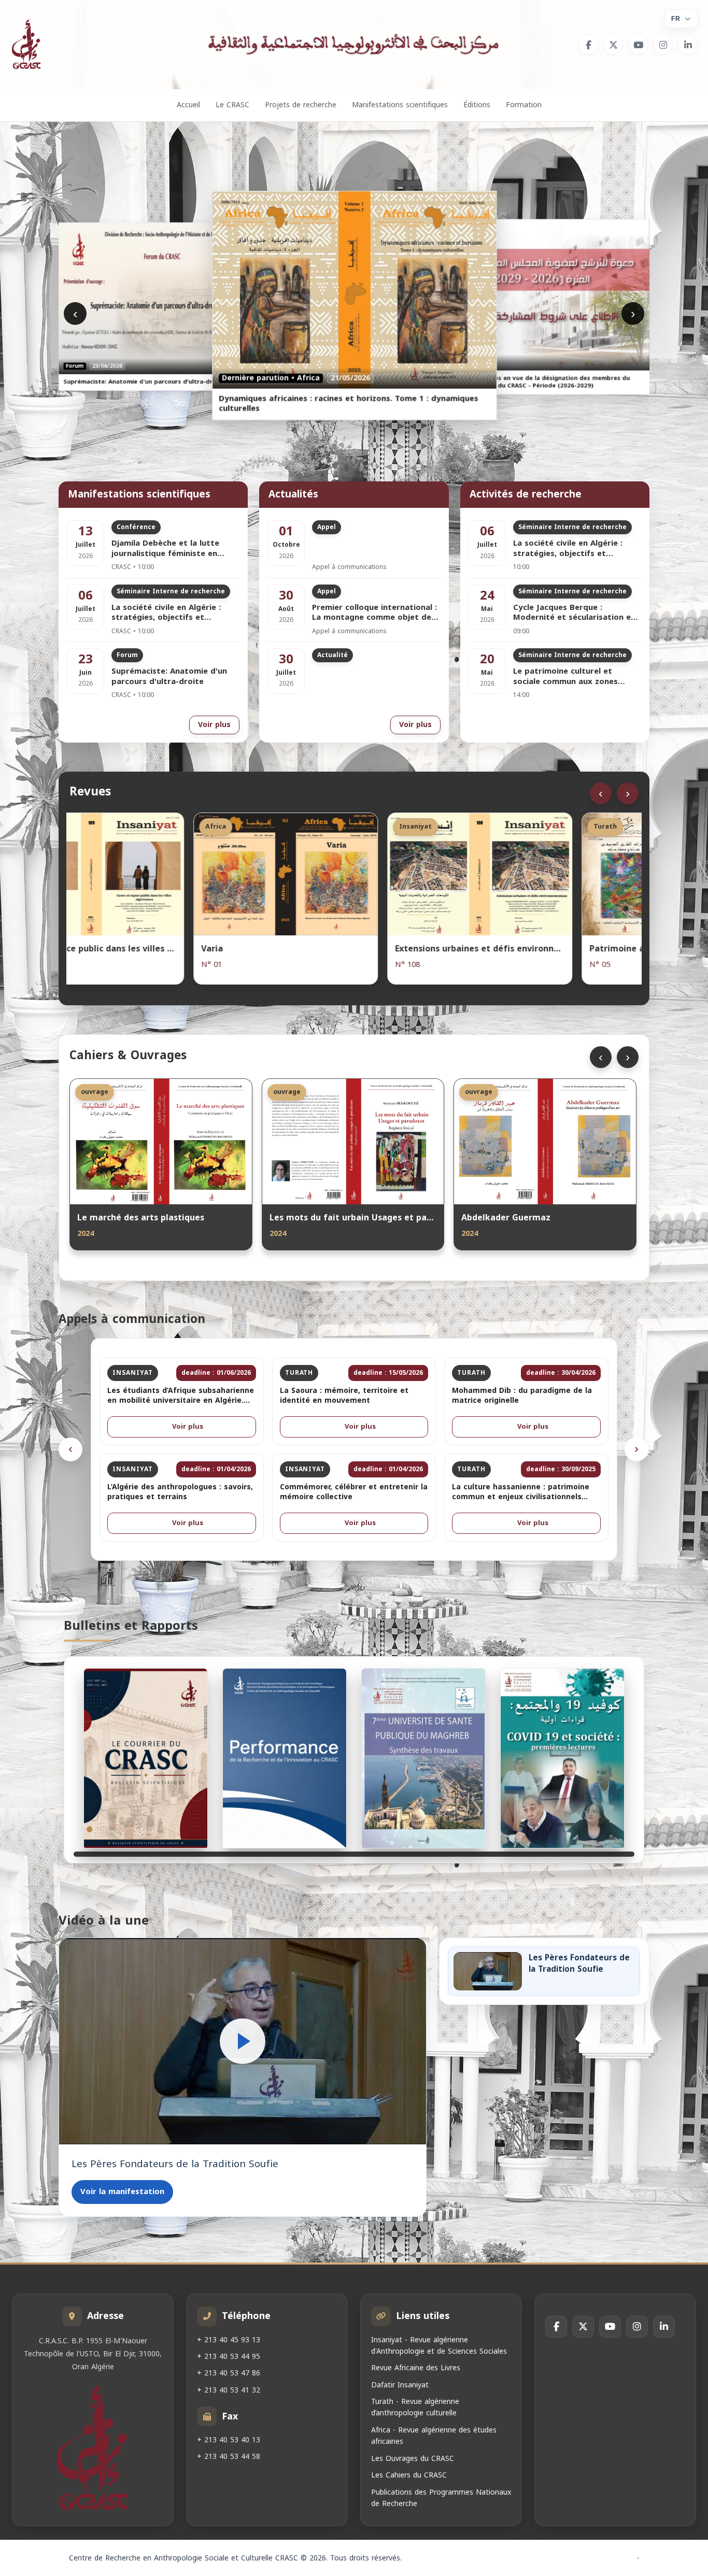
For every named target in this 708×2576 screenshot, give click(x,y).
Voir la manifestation (122, 2191)
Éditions (477, 105)
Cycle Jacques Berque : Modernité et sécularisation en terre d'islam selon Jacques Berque (574, 613)
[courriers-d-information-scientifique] (146, 1758)
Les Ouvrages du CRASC (413, 2459)
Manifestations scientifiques (400, 105)
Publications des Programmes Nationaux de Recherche (441, 2498)
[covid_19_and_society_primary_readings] (562, 1758)
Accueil (188, 105)
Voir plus (214, 725)
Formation (524, 105)
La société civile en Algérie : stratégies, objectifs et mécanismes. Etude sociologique (175, 613)
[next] (636, 1449)
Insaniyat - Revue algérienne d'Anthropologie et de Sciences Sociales (439, 2346)
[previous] (70, 1449)
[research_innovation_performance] (285, 1758)
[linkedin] (688, 45)
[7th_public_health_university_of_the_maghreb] (423, 1758)
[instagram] (663, 45)
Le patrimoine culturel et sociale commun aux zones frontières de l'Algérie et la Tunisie (567, 677)
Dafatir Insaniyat (400, 2385)
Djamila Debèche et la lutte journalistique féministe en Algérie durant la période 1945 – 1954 (175, 549)
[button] (243, 2041)
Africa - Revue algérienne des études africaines (434, 2436)
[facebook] (588, 45)
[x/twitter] (613, 45)
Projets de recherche (301, 105)
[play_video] (243, 2041)
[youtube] (638, 45)
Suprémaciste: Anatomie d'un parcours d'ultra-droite (169, 677)
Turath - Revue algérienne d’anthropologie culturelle (415, 2408)
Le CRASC (232, 105)
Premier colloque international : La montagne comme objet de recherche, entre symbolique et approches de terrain (374, 613)
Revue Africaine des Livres (416, 2368)
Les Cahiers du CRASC (409, 2476)
